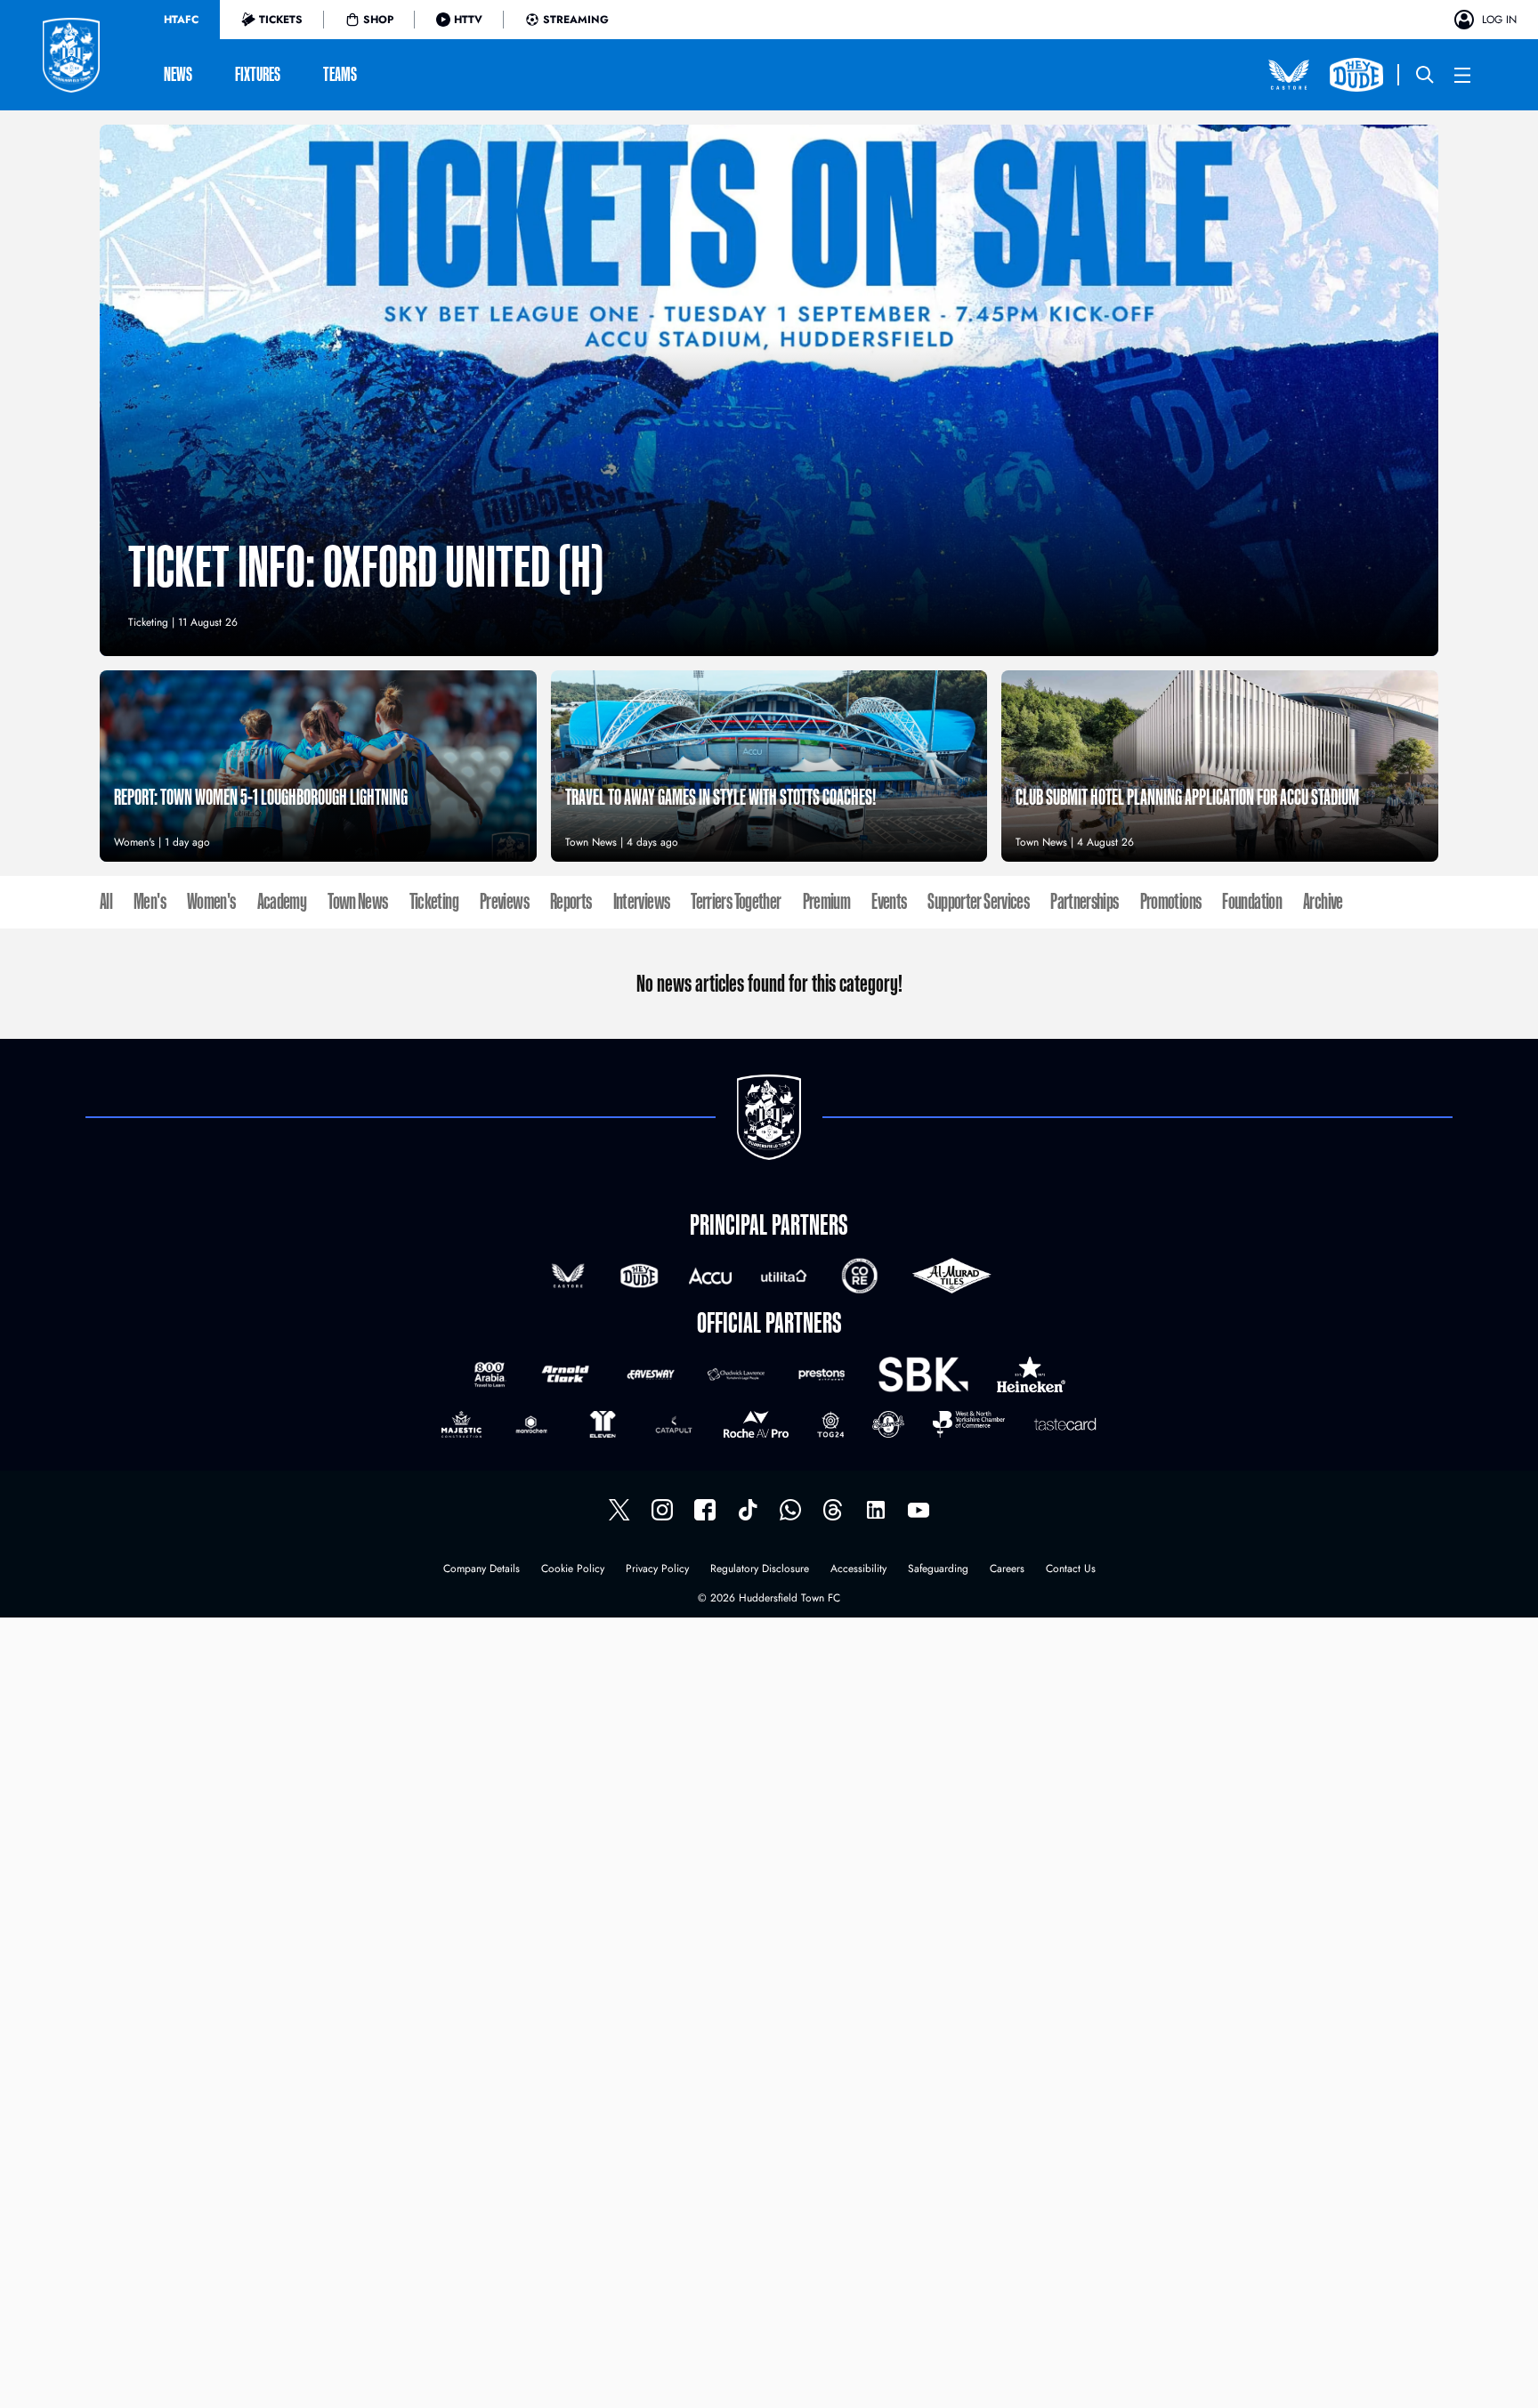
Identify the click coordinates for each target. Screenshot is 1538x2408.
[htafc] (705, 1510)
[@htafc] (619, 1510)
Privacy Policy (657, 1570)
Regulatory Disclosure (760, 1570)
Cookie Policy (573, 1570)
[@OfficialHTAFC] (919, 1510)
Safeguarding (938, 1570)
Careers (1007, 1570)
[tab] (181, 20)
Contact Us (1071, 1570)
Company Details (482, 1570)
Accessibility (858, 1570)
